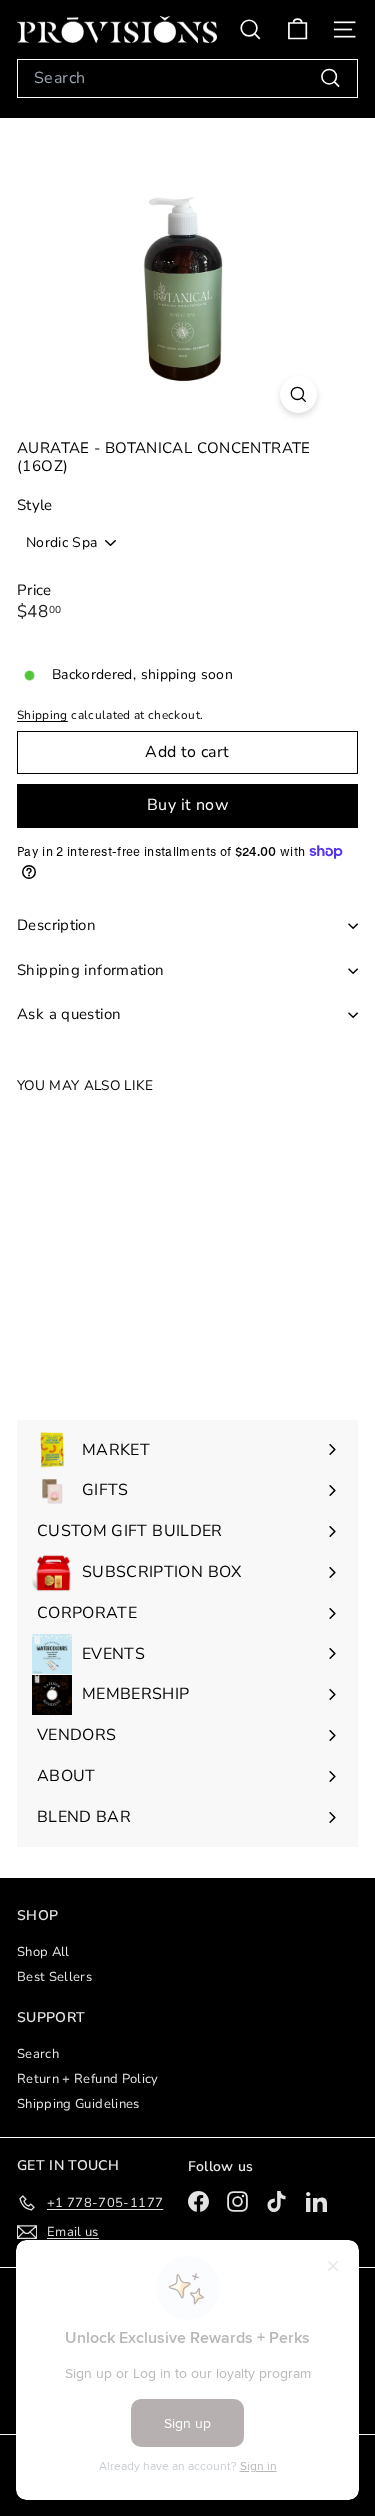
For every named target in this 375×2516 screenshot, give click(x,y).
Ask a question (69, 1014)
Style (35, 505)
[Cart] (297, 29)
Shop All (43, 1952)
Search (38, 2054)
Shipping (42, 715)
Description (56, 925)
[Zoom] (298, 394)
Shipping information (91, 970)
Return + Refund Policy (88, 2079)
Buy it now (187, 805)
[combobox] (187, 78)
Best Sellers (54, 1977)
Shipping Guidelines (78, 2104)
